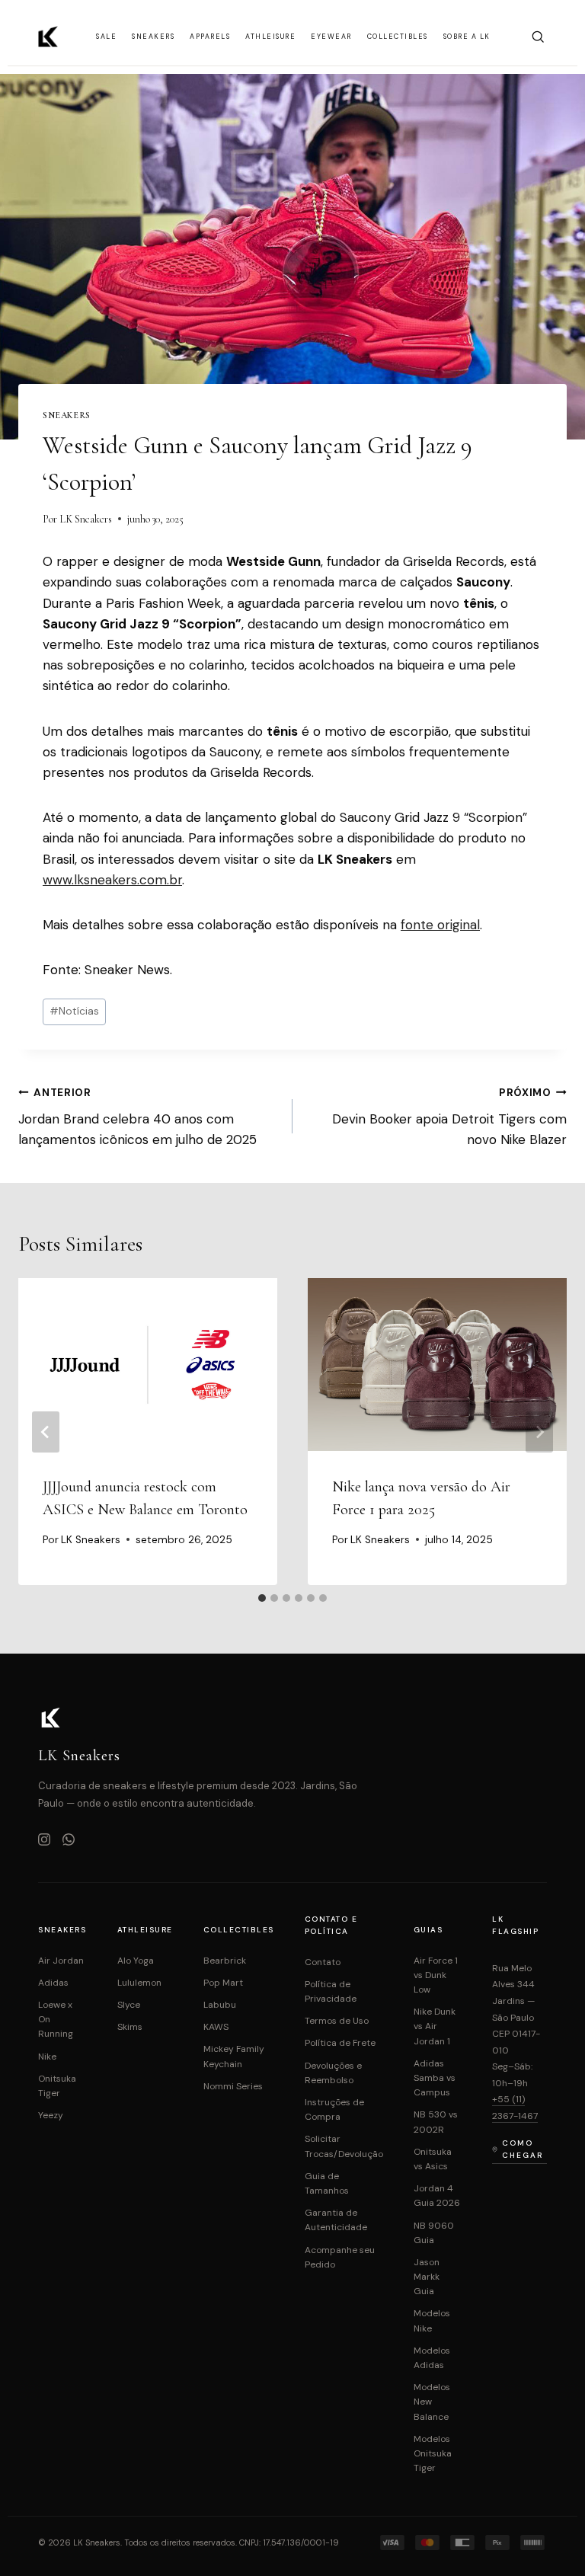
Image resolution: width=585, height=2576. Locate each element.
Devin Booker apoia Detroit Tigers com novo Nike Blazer (449, 1117)
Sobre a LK (467, 37)
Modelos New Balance (432, 2402)
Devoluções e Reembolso (333, 2073)
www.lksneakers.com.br (112, 880)
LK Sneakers (86, 519)
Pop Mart (223, 1983)
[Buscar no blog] (538, 37)
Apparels (210, 37)
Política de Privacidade (331, 1991)
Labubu (220, 2005)
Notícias (74, 1011)
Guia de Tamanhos (327, 2183)
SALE (106, 37)
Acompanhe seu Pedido (340, 2257)
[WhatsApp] (69, 1841)
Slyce (129, 2005)
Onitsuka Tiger (57, 2086)
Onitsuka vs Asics (433, 2159)
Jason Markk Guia (427, 2277)
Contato (323, 1962)
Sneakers (153, 37)
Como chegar (523, 2149)
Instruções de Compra (334, 2109)
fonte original (440, 925)
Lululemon (139, 1983)
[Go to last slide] (46, 1432)
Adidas (53, 1983)
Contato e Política (331, 1925)
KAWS (216, 2027)
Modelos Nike (432, 2320)
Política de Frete (340, 2043)
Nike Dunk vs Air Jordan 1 (435, 2026)
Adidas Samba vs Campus (435, 2078)
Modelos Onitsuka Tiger (433, 2453)
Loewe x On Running (56, 2019)
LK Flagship (515, 1925)
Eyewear (331, 37)
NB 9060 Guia (434, 2233)
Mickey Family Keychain (234, 2056)
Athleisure (270, 37)
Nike (47, 2057)
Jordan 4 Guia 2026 (437, 2196)
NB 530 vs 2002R (436, 2122)
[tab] (262, 1598)
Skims (130, 2027)
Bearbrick (225, 1961)
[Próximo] (539, 1432)
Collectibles (398, 37)
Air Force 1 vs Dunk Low (436, 1975)
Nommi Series (233, 2086)
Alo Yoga (136, 1961)
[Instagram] (44, 1841)
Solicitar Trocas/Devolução (344, 2146)
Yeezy (51, 2115)
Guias (428, 1930)
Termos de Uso (337, 2021)
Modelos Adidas (432, 2358)
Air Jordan (61, 1961)
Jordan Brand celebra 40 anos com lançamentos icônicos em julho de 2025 (137, 1117)
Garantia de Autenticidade (336, 2220)
